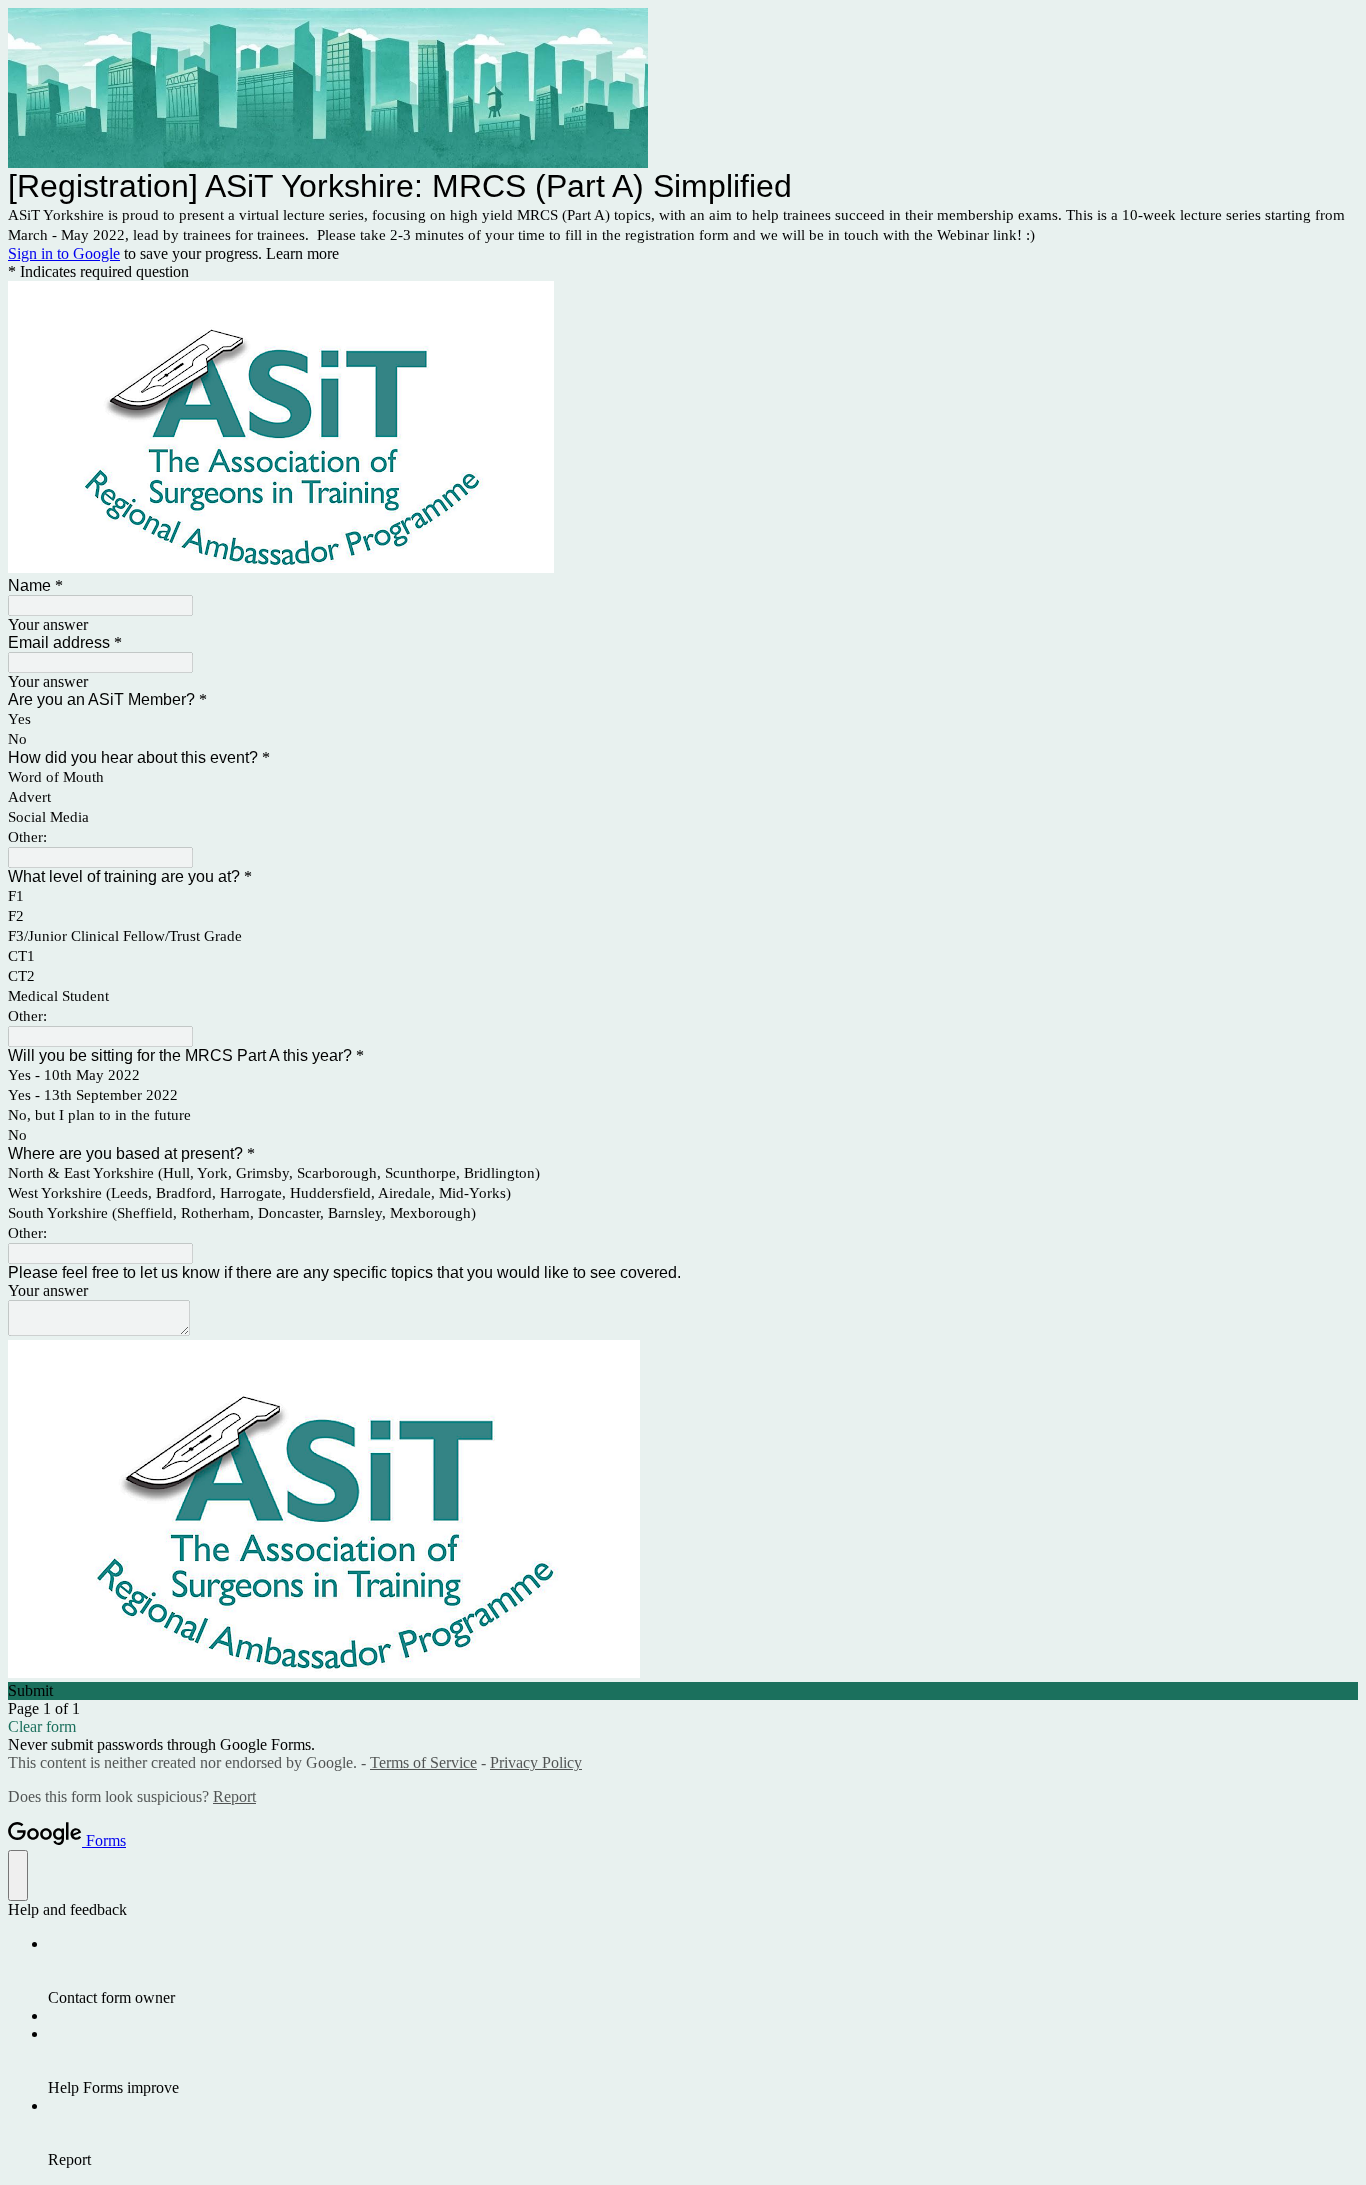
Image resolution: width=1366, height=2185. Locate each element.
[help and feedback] (18, 1875)
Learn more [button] (302, 253)
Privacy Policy (536, 1762)
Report (234, 1796)
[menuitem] (703, 1971)
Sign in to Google (64, 253)
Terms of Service (423, 1762)
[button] (683, 1691)
